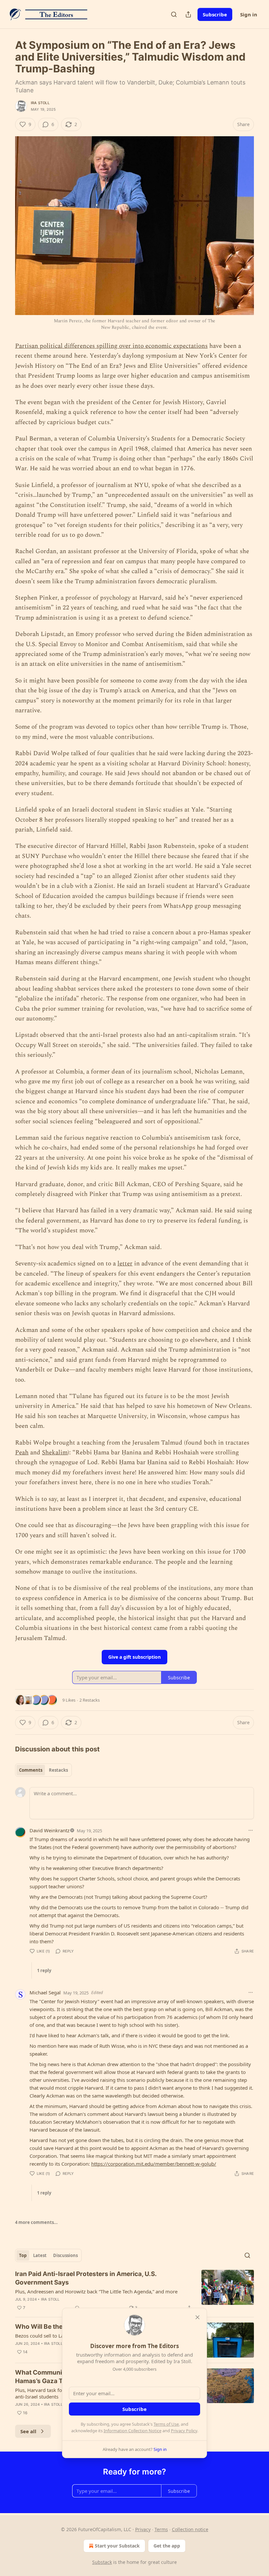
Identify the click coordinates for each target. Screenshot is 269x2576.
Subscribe (215, 14)
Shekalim (55, 1453)
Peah (22, 1453)
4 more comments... (36, 2222)
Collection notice (190, 2529)
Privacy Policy (184, 2431)
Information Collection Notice (133, 2431)
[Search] (174, 14)
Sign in (249, 14)
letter (125, 1264)
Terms (161, 2529)
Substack (102, 2562)
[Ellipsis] (251, 1830)
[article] (134, 2291)
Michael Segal (45, 1992)
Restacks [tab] (58, 1770)
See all (28, 2431)
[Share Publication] (188, 14)
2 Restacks (90, 1700)
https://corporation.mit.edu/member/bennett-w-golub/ (154, 2164)
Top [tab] (23, 2255)
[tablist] (43, 1770)
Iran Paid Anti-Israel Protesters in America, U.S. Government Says (86, 2278)
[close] (197, 2317)
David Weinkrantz (50, 1830)
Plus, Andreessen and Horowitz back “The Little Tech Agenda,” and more (96, 2291)
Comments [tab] (31, 1770)
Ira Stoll (40, 103)
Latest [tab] (40, 2255)
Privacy (143, 2529)
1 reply (44, 1970)
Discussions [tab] (65, 2255)
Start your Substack (117, 2546)
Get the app (167, 2546)
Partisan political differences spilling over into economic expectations (111, 346)
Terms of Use (166, 2424)
